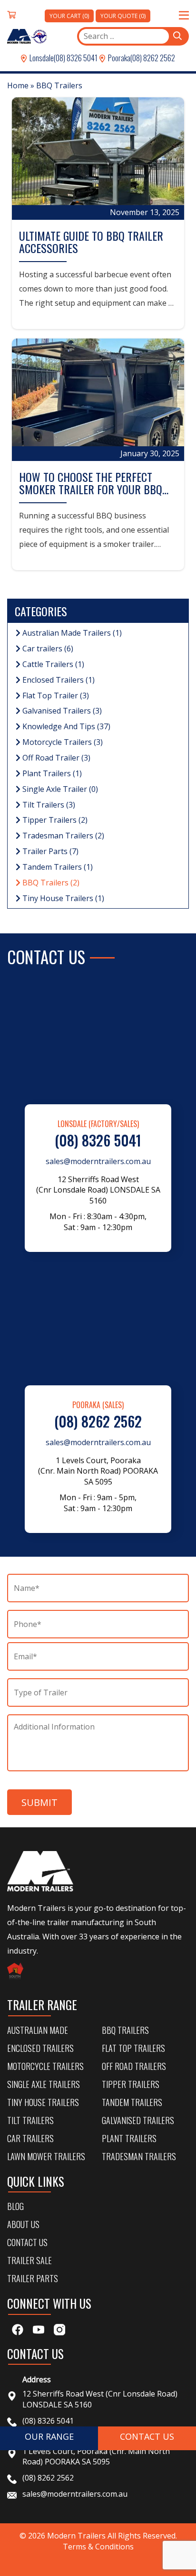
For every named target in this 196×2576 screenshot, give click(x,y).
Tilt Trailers (48, 805)
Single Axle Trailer (59, 789)
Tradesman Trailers (62, 836)
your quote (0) (123, 16)
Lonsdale (41, 58)
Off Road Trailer (55, 758)
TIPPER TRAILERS (131, 2084)
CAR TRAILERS (30, 2138)
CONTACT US (27, 2242)
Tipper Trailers (54, 820)
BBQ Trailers (50, 883)
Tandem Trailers (57, 867)
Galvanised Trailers (61, 711)
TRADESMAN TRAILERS (139, 2156)
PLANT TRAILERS (129, 2138)
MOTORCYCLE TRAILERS (45, 2066)
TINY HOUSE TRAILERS (43, 2102)
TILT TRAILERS (30, 2120)
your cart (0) (69, 16)
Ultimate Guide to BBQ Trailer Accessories (91, 242)
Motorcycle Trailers (62, 742)
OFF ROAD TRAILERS (134, 2066)
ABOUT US (23, 2224)
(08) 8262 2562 (153, 58)
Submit (39, 1802)
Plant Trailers (51, 773)
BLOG (15, 2206)
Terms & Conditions (98, 2547)
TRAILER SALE (29, 2260)
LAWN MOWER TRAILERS (46, 2156)
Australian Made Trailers (71, 633)
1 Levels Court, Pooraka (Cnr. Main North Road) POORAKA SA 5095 (96, 2457)
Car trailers (47, 649)
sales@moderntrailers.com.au (98, 1161)
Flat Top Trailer (55, 696)
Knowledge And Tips (65, 726)
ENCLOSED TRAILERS (40, 2048)
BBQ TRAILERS (125, 2030)
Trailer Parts (49, 851)
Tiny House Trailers (62, 898)
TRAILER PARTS (33, 2278)
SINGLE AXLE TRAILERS (44, 2084)
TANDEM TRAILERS (132, 2102)
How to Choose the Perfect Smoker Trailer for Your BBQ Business (91, 489)
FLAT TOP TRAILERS (133, 2048)
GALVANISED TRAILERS (138, 2120)
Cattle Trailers (52, 664)
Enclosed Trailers (58, 680)
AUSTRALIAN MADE (38, 2030)
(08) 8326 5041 (76, 58)
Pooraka (118, 58)
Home (18, 85)
